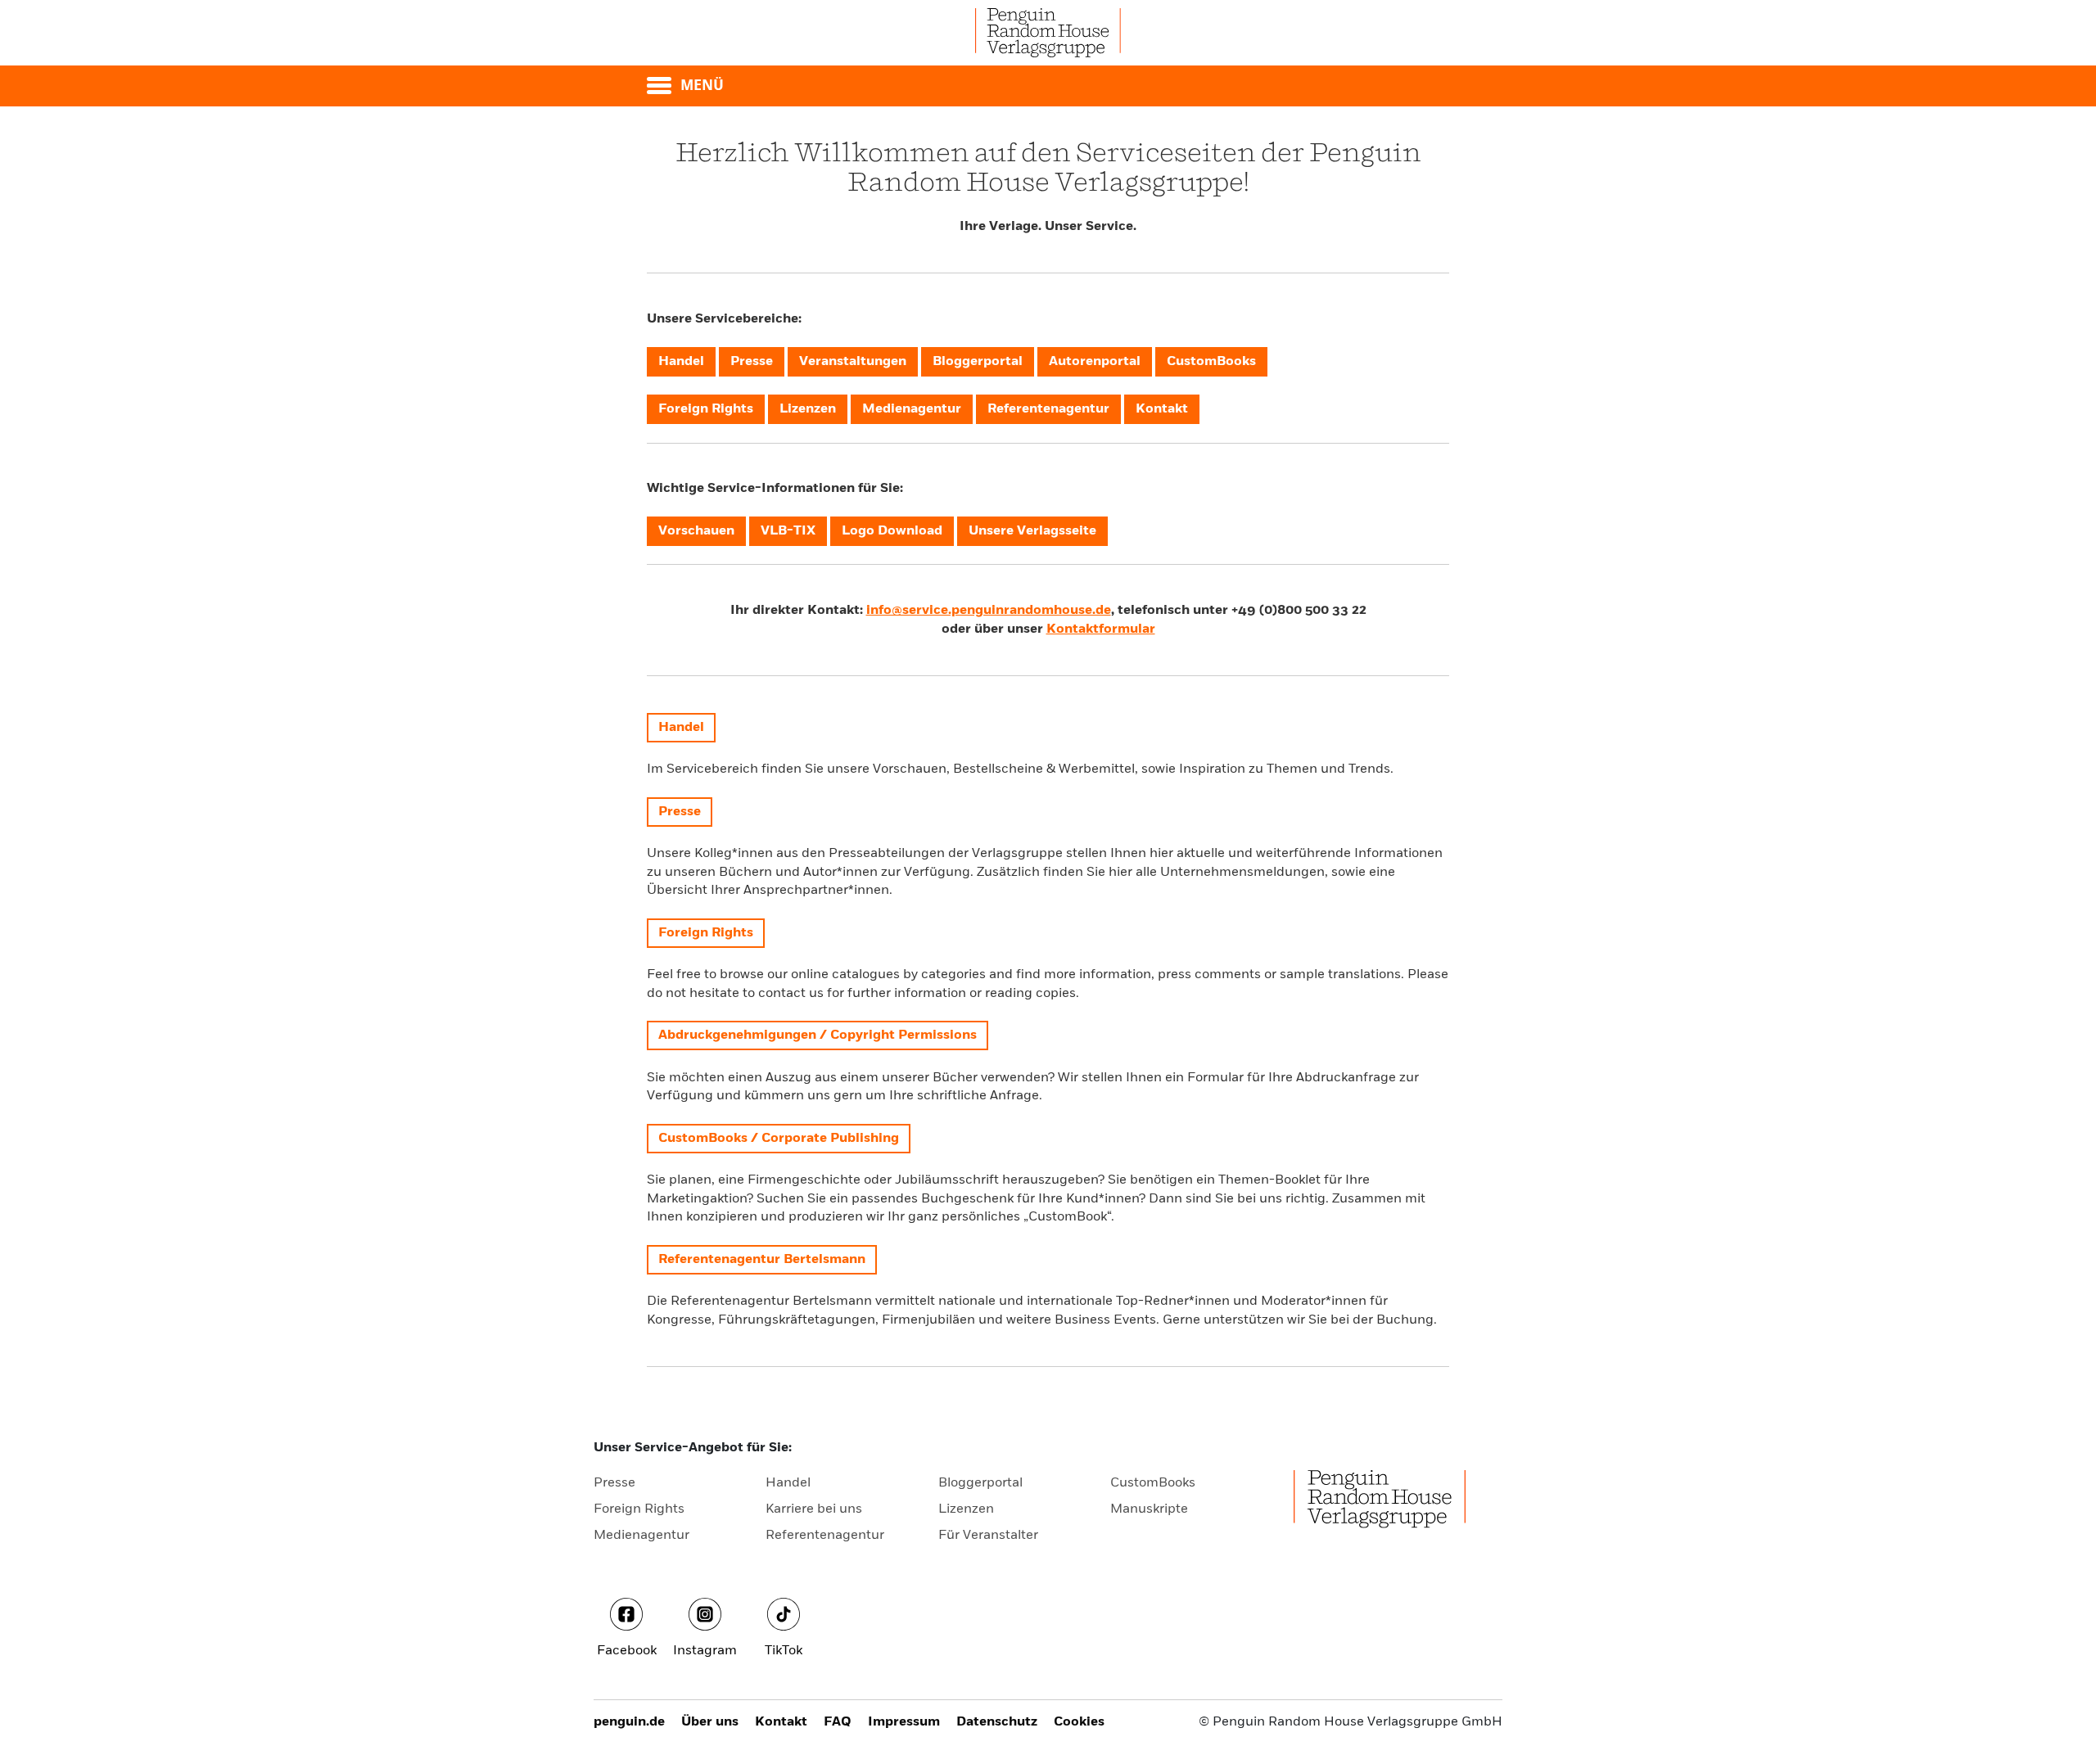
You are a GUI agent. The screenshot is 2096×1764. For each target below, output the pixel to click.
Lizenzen (966, 1509)
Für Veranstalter (988, 1536)
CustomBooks (1153, 1483)
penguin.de (629, 1722)
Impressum (904, 1722)
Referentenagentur (825, 1536)
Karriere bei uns (814, 1509)
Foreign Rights (639, 1509)
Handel (788, 1483)
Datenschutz (997, 1722)
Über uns (710, 1722)
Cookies (1079, 1722)
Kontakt (781, 1722)
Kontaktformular (1101, 629)
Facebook (627, 1651)
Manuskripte (1149, 1509)
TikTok (784, 1651)
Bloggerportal (980, 1483)
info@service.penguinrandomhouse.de (989, 611)
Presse (614, 1483)
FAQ (838, 1722)
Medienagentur (641, 1536)
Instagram (705, 1651)
